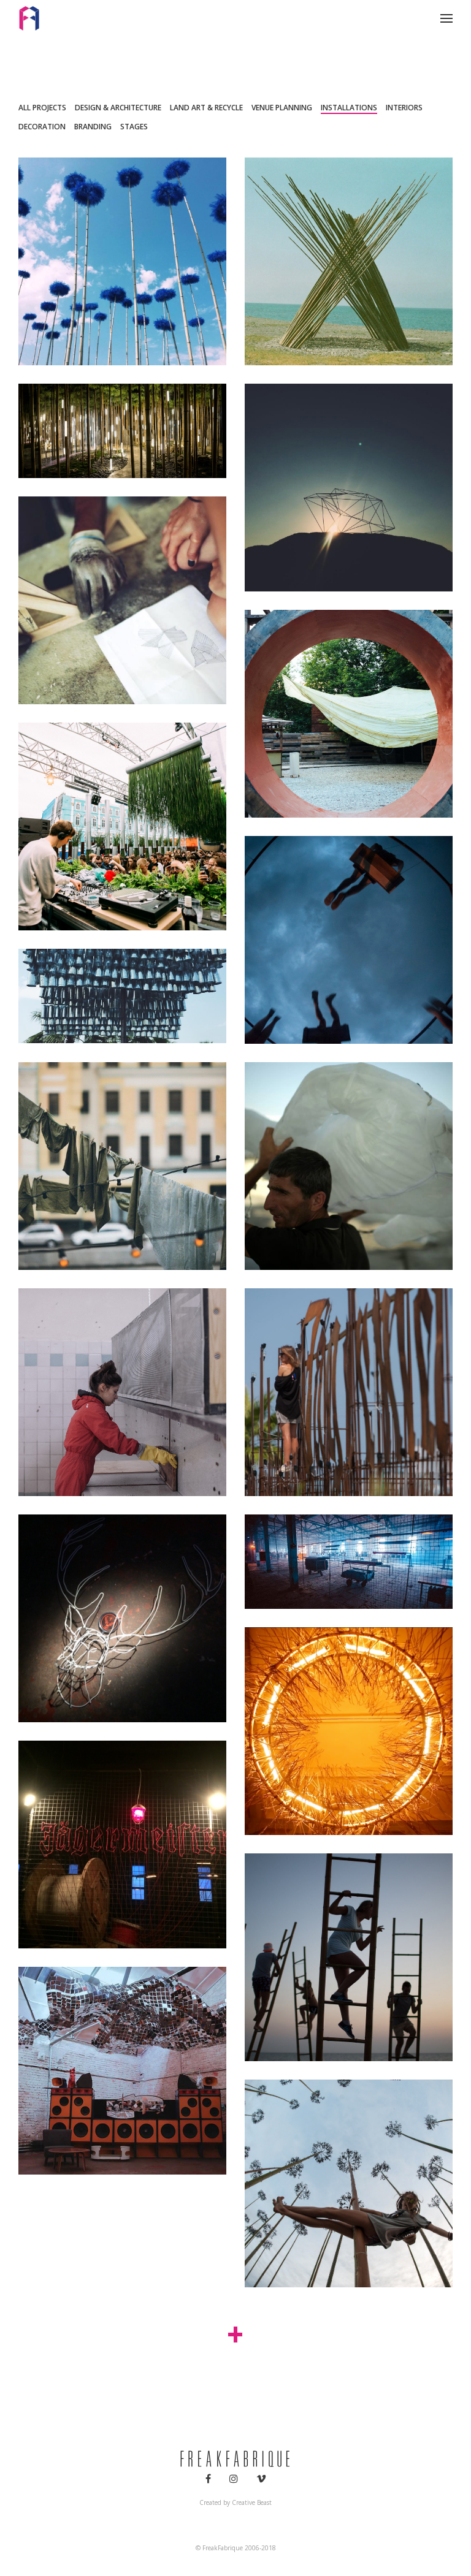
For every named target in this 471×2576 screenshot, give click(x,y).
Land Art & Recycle (206, 108)
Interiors (404, 108)
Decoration (42, 127)
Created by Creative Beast (235, 2502)
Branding (93, 127)
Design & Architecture (118, 108)
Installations (349, 108)
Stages (134, 127)
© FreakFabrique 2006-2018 (236, 2548)
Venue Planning (282, 108)
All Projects (42, 108)
